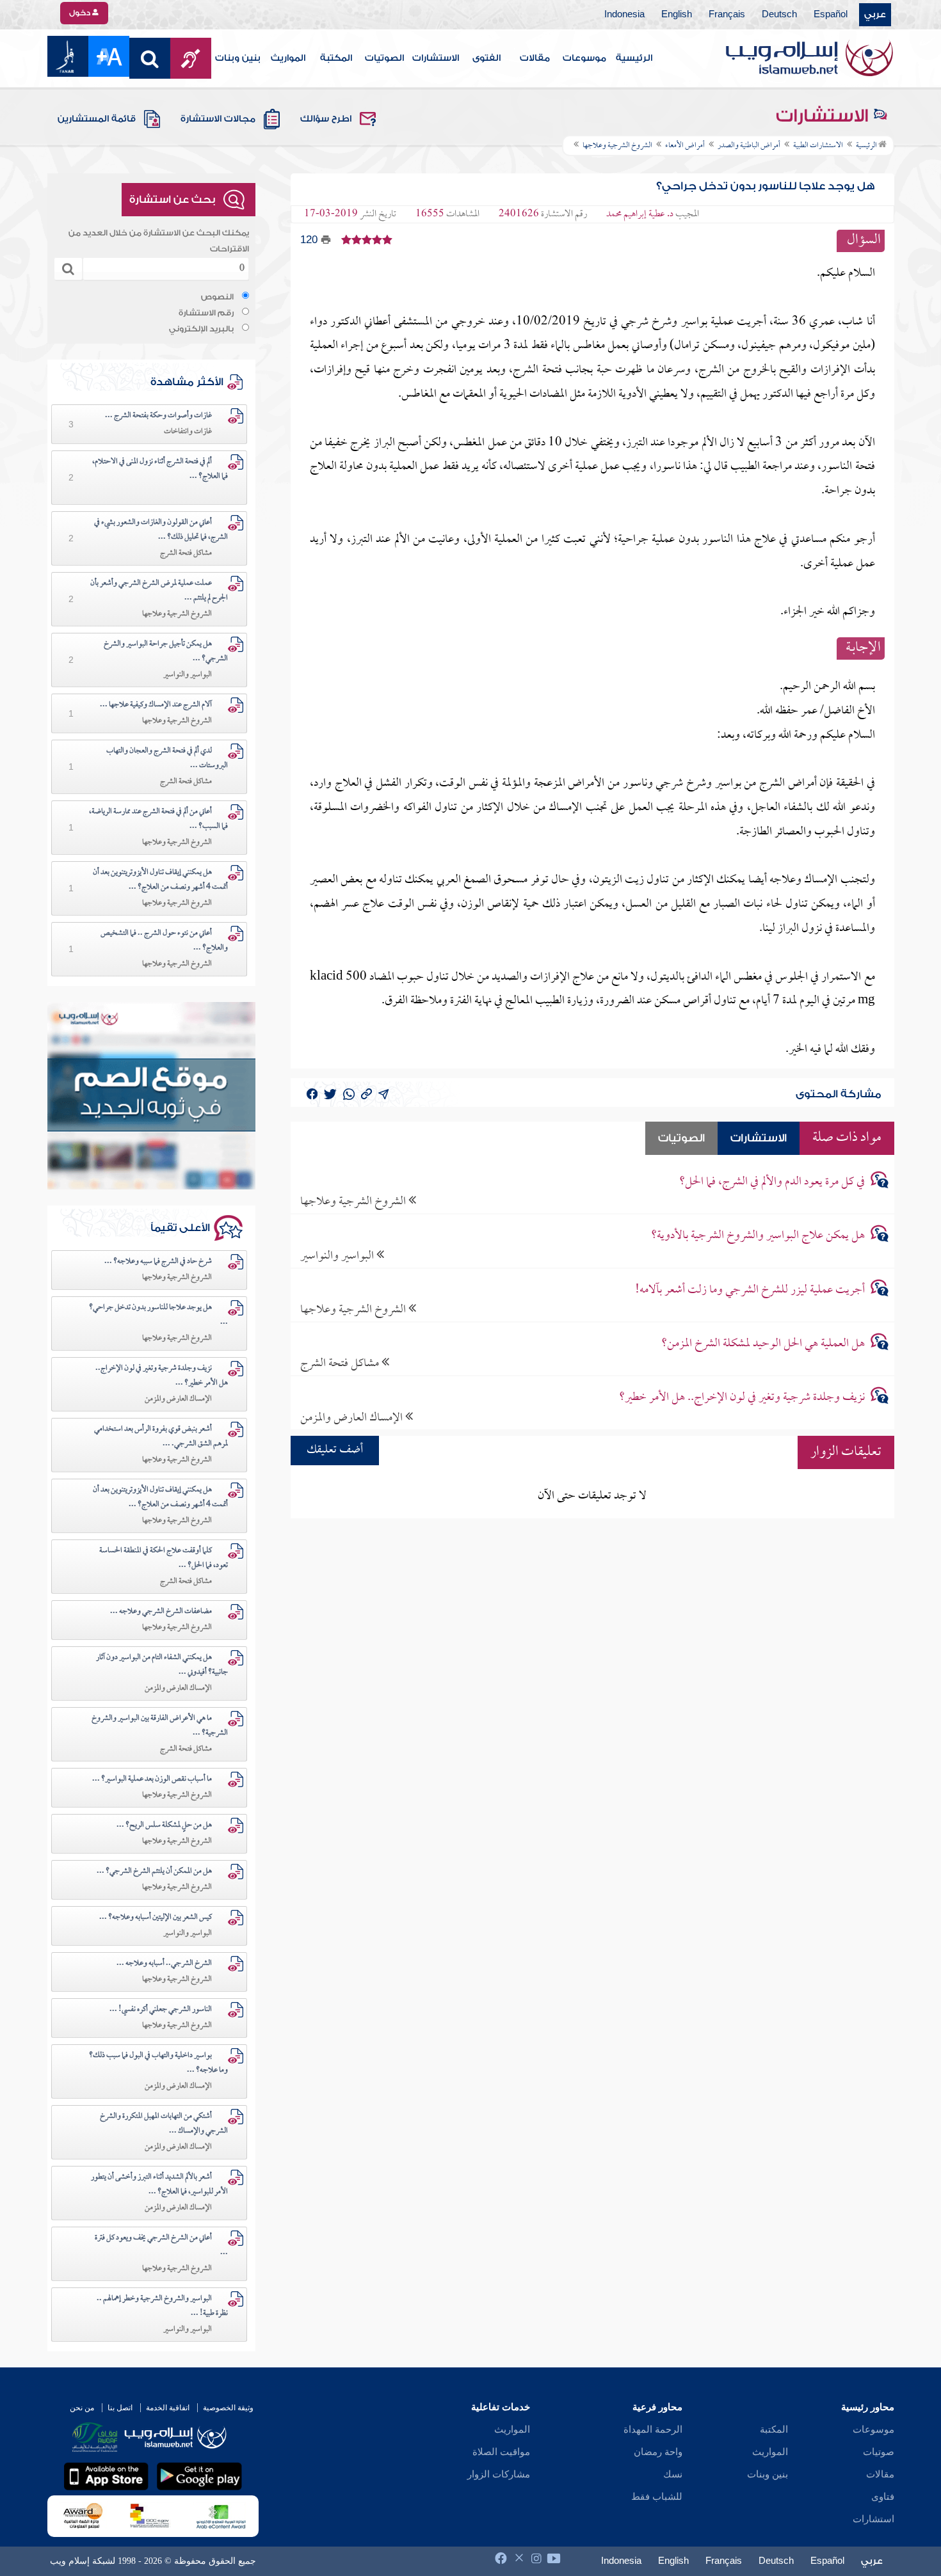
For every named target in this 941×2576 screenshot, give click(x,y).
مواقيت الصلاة (501, 2452)
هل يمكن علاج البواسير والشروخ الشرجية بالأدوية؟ (758, 1236)
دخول (81, 13)
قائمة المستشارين (97, 119)
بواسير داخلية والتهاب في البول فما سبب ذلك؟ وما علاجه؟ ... (158, 2063)
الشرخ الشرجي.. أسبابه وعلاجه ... (164, 1964)
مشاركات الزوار (499, 2474)
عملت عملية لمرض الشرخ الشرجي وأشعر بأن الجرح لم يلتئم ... (159, 591)
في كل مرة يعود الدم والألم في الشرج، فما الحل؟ (772, 1182)
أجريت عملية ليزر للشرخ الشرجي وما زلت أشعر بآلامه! (750, 1290)
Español (831, 15)
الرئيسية (634, 58)
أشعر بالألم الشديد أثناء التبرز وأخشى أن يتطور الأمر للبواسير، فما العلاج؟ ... (159, 2185)
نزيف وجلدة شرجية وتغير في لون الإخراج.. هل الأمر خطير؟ (742, 1398)
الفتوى (487, 58)
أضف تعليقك (335, 1450)
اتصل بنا (120, 2408)
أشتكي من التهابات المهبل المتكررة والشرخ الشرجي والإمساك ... (164, 2124)
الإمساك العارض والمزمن (353, 1418)
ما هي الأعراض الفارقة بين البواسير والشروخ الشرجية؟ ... (160, 1726)
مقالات (535, 58)
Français (727, 15)
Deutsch (779, 15)
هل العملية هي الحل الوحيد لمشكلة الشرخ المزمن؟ (763, 1344)
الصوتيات (384, 58)
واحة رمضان (658, 2452)
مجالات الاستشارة (218, 119)
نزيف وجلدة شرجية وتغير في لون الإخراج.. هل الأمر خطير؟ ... (162, 1376)
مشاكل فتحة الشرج (341, 1363)
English (677, 15)
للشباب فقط (657, 2497)
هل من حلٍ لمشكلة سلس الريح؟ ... (164, 1825)
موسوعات (584, 58)
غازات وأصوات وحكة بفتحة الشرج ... (158, 416)
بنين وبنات (238, 58)
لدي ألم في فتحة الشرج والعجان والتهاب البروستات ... (167, 759)
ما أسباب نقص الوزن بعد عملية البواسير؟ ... (152, 1779)
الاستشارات (436, 58)
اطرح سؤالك (326, 119)
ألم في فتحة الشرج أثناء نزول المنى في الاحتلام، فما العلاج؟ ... (160, 469)
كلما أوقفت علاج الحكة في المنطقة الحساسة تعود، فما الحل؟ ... (164, 1558)
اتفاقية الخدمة (168, 2408)
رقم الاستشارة (206, 313)
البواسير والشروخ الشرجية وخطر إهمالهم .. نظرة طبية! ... (162, 2306)
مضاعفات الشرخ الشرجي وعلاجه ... (161, 1612)
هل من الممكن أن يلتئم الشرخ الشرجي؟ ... (154, 1872)
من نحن (82, 2408)
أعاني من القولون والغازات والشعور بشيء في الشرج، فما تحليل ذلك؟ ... (161, 530)
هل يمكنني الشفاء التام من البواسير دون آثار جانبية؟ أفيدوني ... (162, 1665)
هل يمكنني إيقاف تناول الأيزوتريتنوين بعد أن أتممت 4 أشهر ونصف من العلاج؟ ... (160, 880)
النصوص (217, 297)
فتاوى (883, 2497)
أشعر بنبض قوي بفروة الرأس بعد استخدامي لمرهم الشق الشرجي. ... (161, 1437)
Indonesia (624, 15)
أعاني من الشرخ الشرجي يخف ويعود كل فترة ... (161, 2246)
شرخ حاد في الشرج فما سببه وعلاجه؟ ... (158, 1262)
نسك (673, 2474)
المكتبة (336, 58)
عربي (875, 15)
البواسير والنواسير (338, 1256)
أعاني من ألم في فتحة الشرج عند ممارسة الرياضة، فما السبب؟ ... (158, 819)
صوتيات (879, 2452)
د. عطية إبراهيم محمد (640, 214)
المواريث (288, 58)
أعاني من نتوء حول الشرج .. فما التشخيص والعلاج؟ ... (164, 941)
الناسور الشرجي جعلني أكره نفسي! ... (161, 2010)
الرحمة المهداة (653, 2429)
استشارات (873, 2519)
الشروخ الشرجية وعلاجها (354, 1201)
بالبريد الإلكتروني (201, 329)
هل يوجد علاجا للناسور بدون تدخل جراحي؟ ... (158, 1315)
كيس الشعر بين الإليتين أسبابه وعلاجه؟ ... (156, 1918)
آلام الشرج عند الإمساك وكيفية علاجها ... (156, 705)
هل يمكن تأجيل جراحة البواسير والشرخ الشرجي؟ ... (166, 652)
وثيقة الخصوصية (228, 2408)
